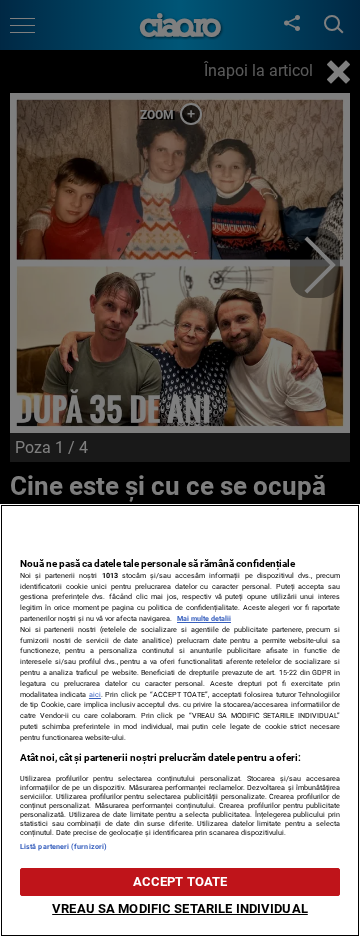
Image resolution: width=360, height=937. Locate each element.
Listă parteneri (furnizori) (63, 846)
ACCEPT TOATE (180, 881)
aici (95, 694)
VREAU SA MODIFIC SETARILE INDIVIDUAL (180, 908)
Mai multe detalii (204, 618)
